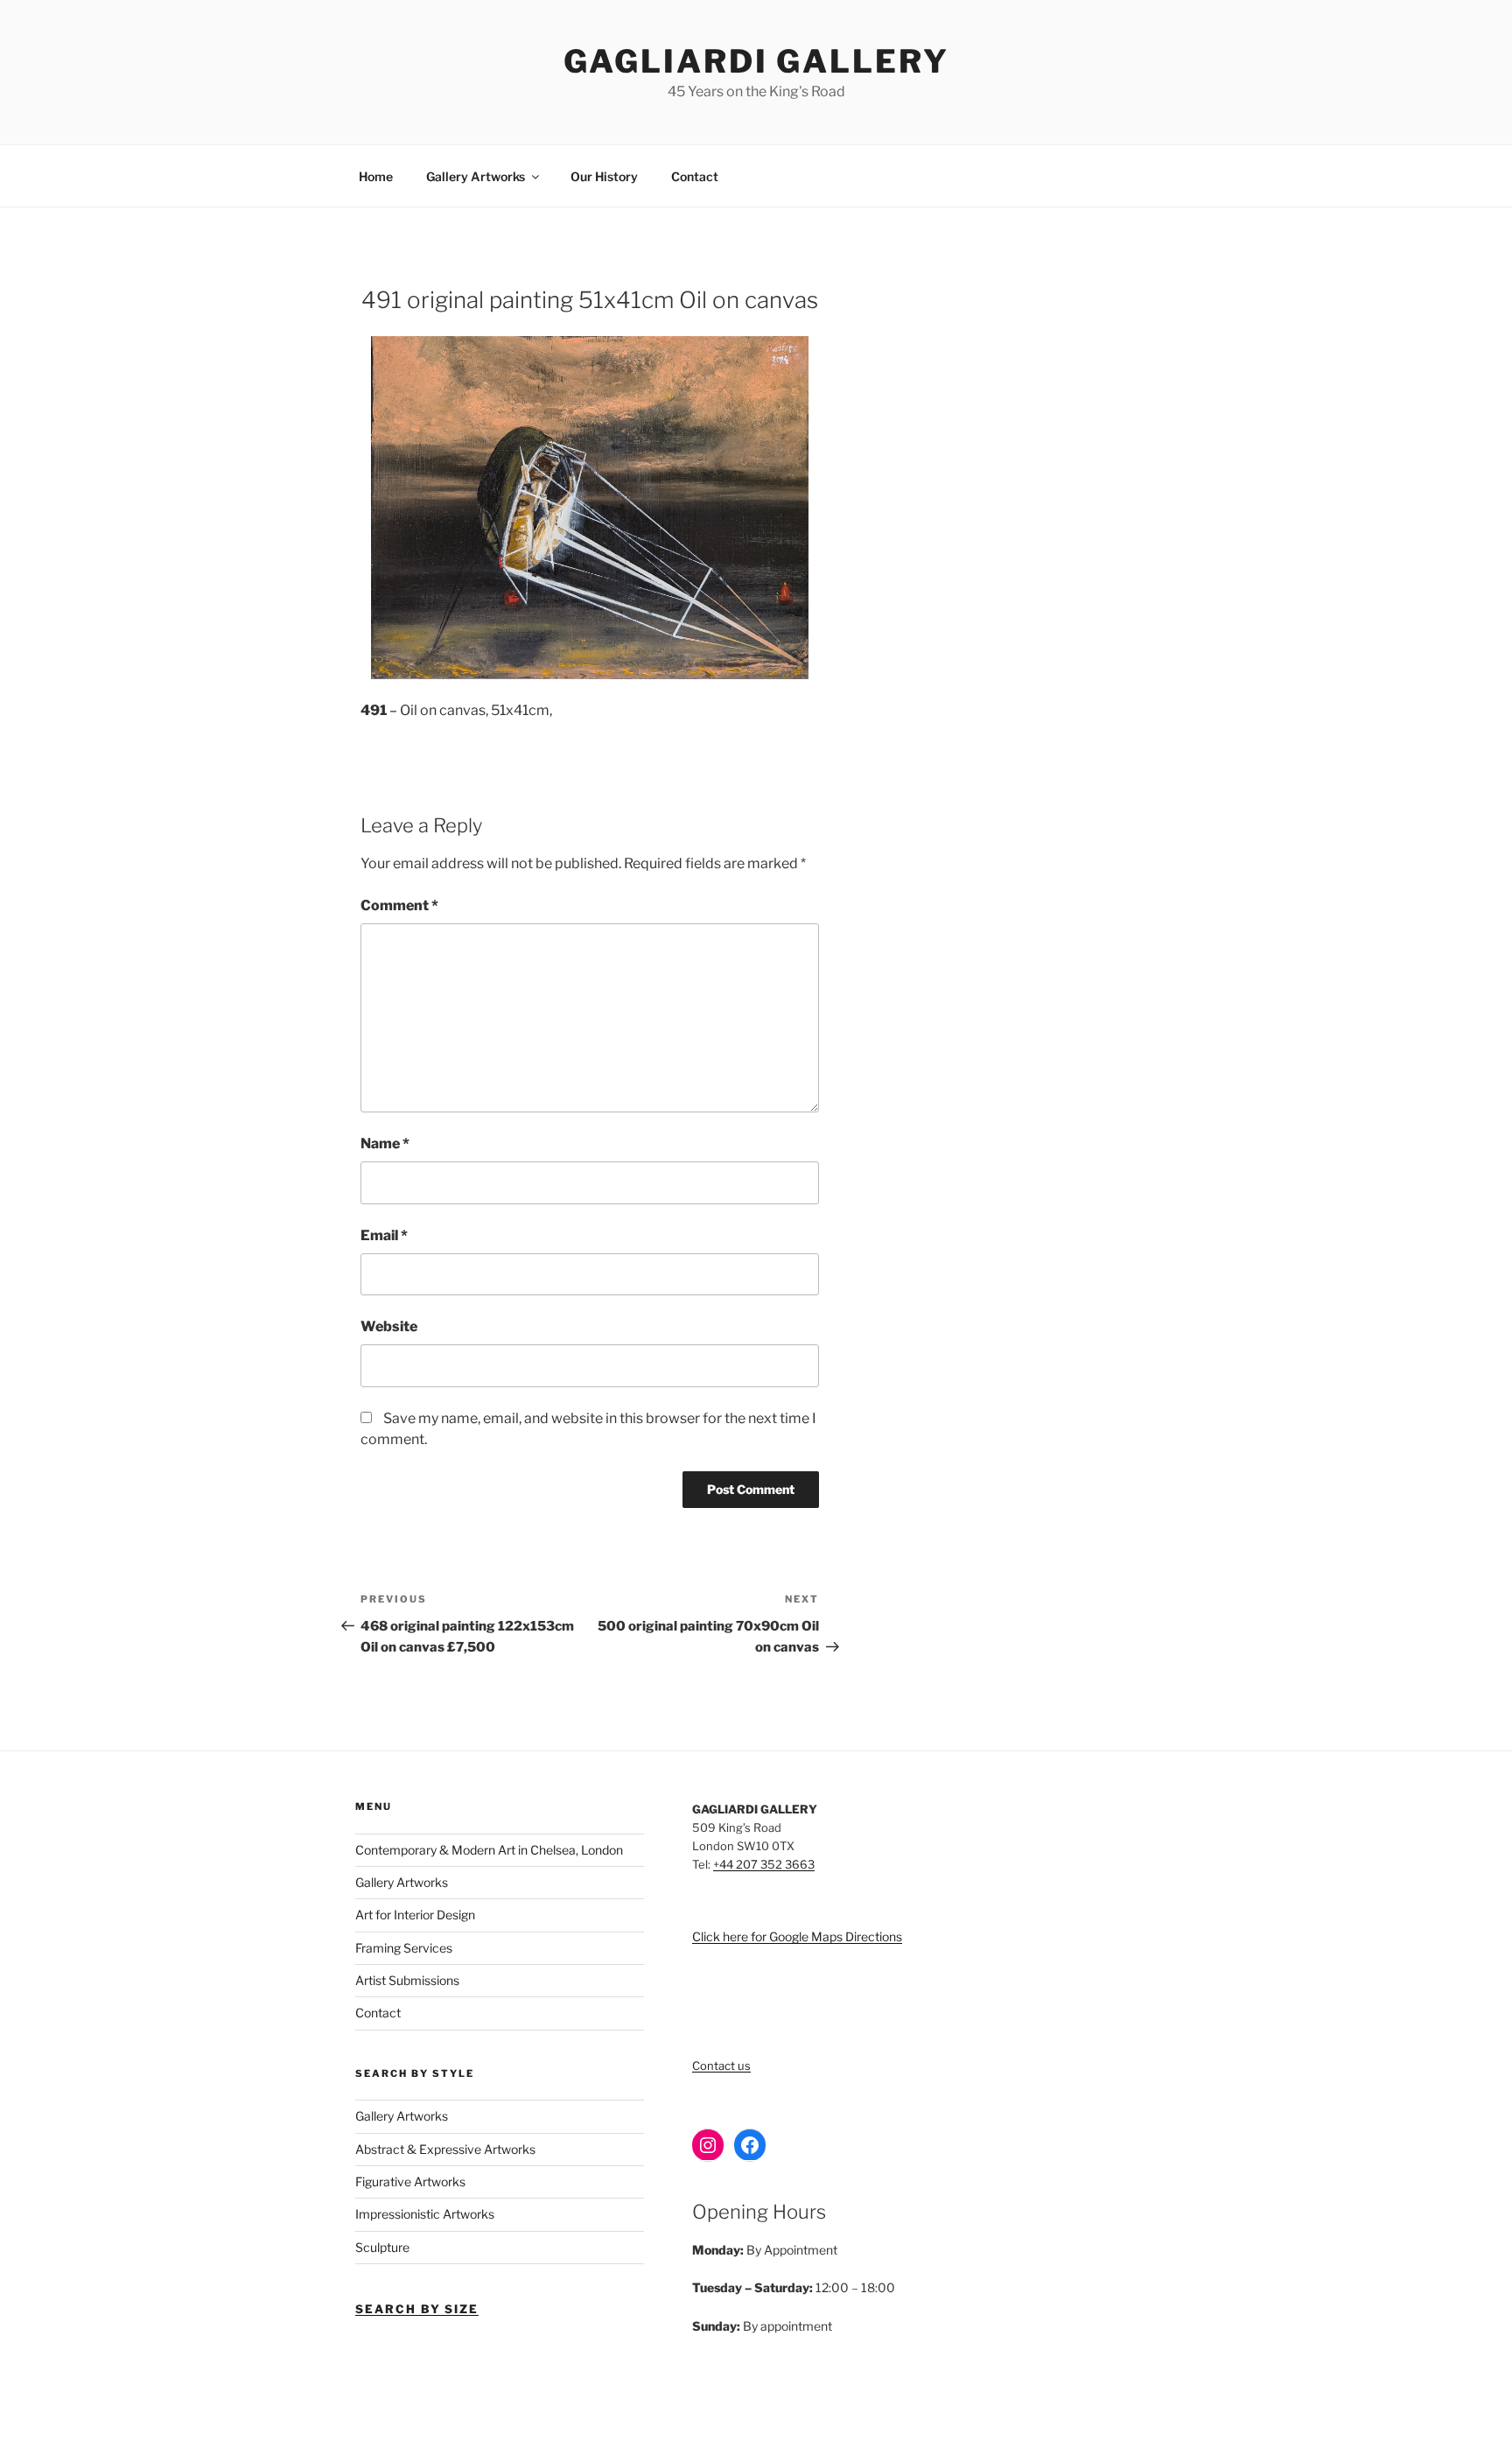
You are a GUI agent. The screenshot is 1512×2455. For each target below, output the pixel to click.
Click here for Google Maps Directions (797, 1936)
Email (384, 1235)
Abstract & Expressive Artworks (445, 2149)
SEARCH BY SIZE (417, 2309)
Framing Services (404, 1948)
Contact (695, 176)
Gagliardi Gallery (756, 61)
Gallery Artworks (476, 176)
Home (376, 176)
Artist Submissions (407, 1980)
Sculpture (382, 2247)
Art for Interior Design (415, 1915)
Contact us (721, 2066)
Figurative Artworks (410, 2181)
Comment (399, 905)
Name (385, 1143)
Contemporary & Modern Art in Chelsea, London (489, 1850)
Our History (604, 176)
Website (389, 1326)
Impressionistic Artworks (425, 2214)
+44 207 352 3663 (764, 1864)
